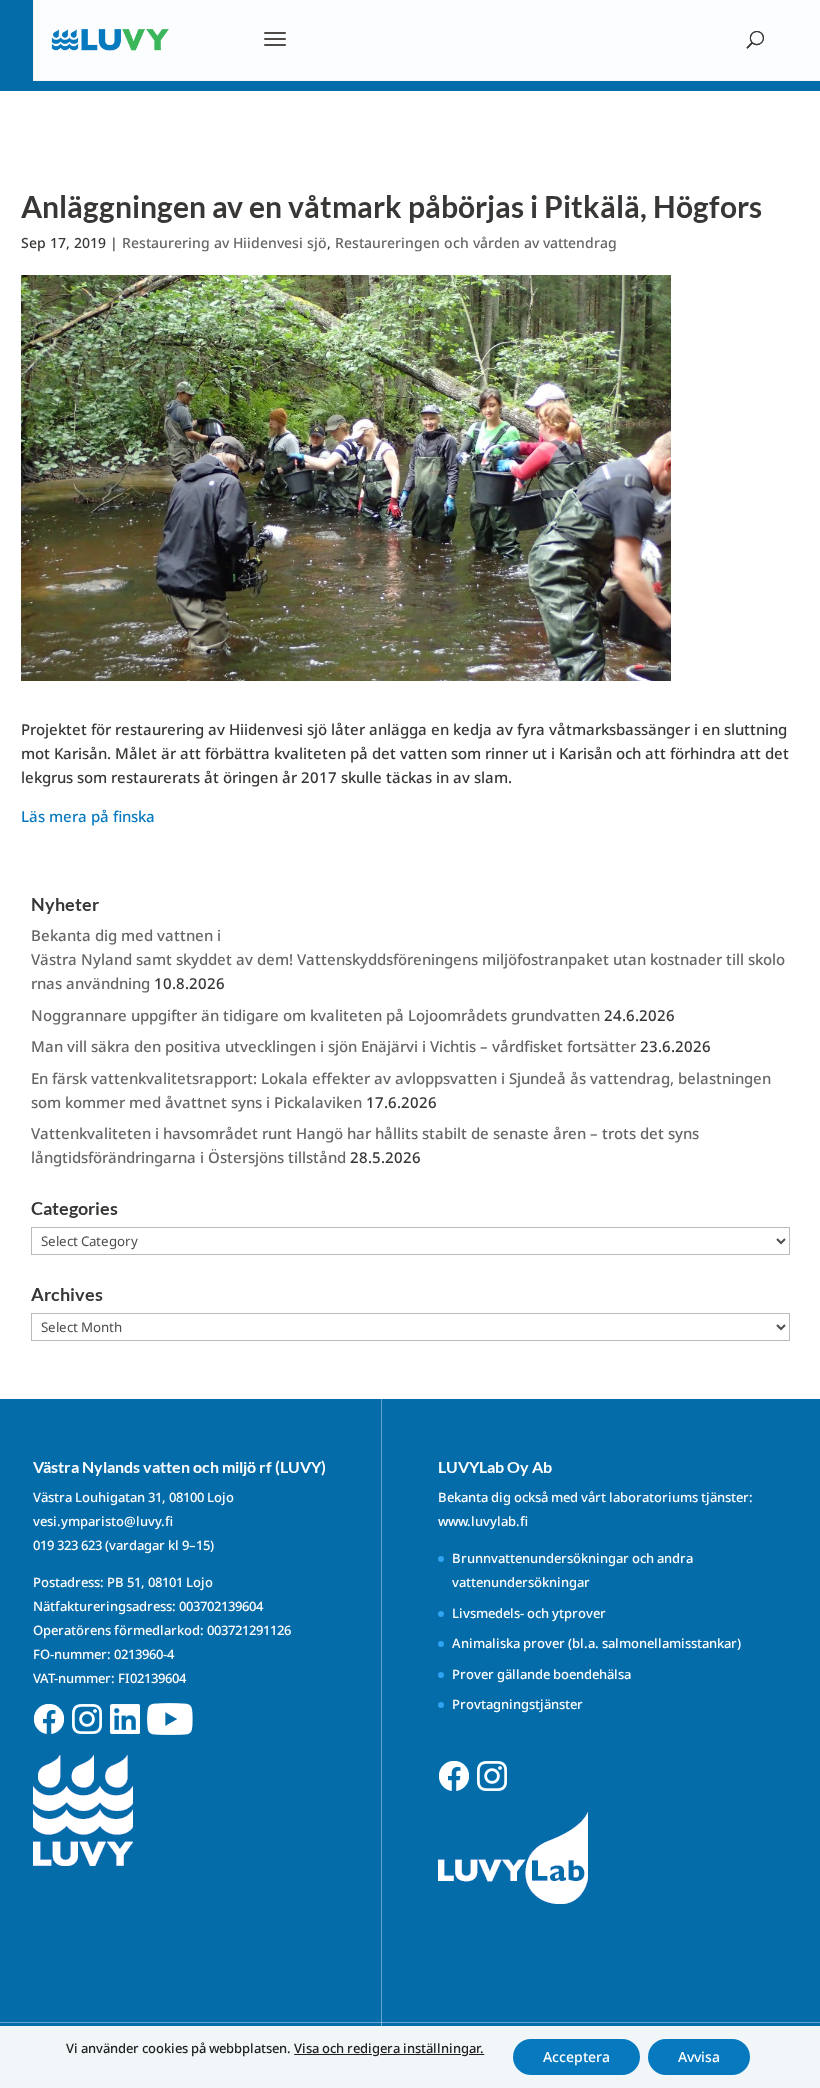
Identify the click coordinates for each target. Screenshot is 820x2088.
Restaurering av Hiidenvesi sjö (224, 242)
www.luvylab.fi (483, 1521)
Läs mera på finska (88, 816)
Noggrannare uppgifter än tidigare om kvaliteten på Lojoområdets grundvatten (315, 1015)
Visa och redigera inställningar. (389, 2048)
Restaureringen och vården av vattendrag (476, 242)
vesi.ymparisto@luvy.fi (103, 1521)
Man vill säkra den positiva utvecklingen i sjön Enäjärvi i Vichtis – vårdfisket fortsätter (333, 1046)
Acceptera (576, 2056)
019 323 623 (67, 1545)
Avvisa (699, 2056)
